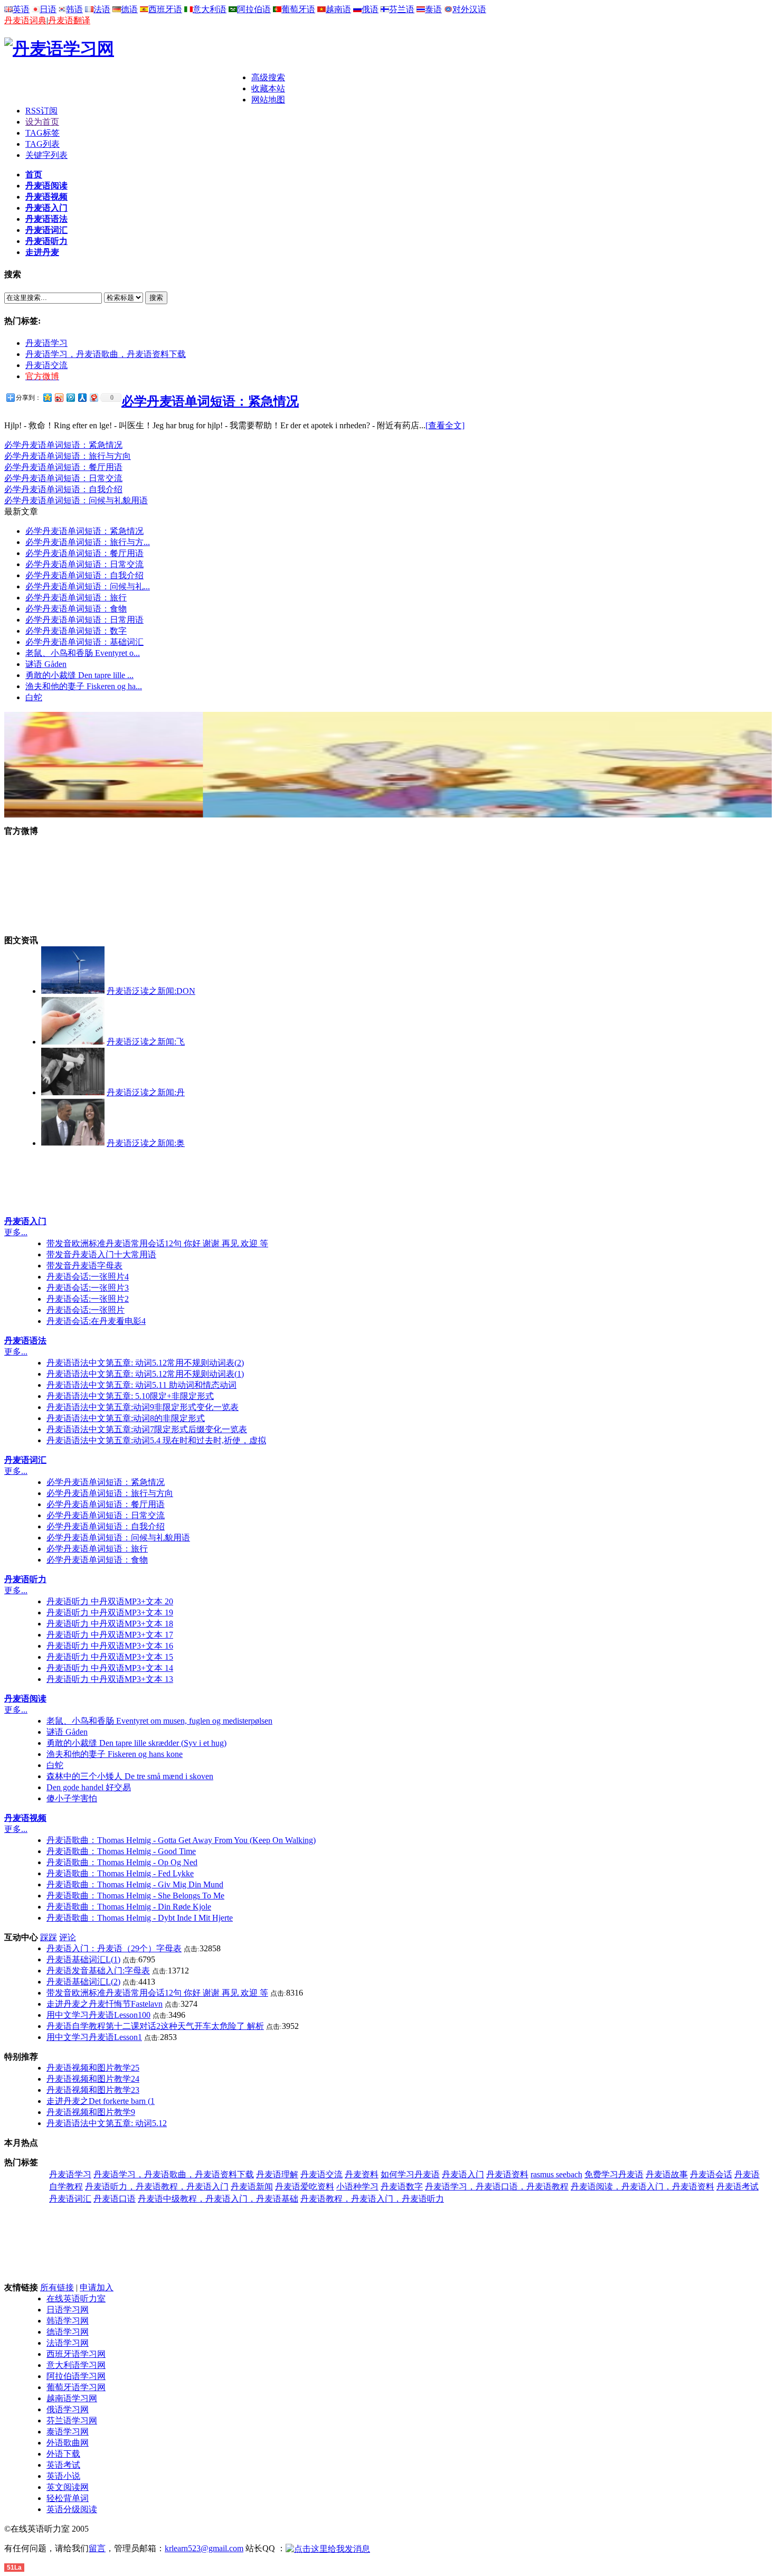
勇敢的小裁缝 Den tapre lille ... (79, 675)
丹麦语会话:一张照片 (86, 1310)
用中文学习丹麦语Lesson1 (94, 2037)
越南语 (338, 9)
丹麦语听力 (46, 241)
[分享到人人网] (82, 397)
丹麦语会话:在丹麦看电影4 (96, 1321)
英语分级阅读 (72, 2509)
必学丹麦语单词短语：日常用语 (84, 620)
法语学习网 (68, 2343)
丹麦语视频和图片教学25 (93, 2068)
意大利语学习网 (76, 2365)
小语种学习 (357, 2187)
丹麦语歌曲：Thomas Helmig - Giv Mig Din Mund (135, 1884)
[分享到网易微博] (93, 397)
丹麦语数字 (402, 2187)
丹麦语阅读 (46, 186)
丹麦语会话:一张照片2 (88, 1299)
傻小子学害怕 (72, 1798)
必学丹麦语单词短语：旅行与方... (88, 542)
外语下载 (63, 2454)
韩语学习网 (68, 2321)
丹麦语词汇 (46, 230)
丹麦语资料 (507, 2174)
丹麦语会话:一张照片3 (88, 1288)
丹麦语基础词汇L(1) (83, 1959)
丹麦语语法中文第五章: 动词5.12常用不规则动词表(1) (145, 1374)
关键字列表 (46, 155)
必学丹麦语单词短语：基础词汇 (84, 642)
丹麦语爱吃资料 (305, 2187)
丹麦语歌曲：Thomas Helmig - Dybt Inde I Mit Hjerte (140, 1918)
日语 (48, 9)
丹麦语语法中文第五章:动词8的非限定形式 (126, 1418)
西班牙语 (165, 9)
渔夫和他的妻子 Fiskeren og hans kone (115, 1754)
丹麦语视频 (46, 197)
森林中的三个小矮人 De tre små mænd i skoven (130, 1776)
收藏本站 (268, 88)
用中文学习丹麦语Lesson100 (98, 2015)
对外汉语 (469, 9)
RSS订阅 (41, 111)
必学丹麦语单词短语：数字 (76, 631)
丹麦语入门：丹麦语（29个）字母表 (114, 1948)
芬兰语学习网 (72, 2420)
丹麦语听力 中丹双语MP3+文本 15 (110, 1657)
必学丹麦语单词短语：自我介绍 (63, 489)
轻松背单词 (68, 2498)
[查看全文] (445, 425)
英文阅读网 (68, 2487)
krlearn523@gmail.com (204, 2548)
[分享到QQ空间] (47, 397)
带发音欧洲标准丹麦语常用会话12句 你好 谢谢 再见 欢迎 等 (157, 1243)
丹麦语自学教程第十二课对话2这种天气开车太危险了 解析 (155, 2026)
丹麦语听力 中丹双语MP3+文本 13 (110, 1679)
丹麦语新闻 (252, 2187)
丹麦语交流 (46, 365)
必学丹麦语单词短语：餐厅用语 (63, 467)
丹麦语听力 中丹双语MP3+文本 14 (110, 1668)
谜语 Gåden (46, 664)
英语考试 (63, 2465)
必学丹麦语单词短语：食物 (76, 609)
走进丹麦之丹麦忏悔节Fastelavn (105, 2004)
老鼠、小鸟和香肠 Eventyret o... (83, 653)
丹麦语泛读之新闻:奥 (146, 1143)
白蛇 (34, 697)
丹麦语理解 (277, 2174)
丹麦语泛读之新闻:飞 (146, 1042)
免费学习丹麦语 (614, 2174)
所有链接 (57, 2287)
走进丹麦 (42, 252)
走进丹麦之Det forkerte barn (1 (101, 2101)
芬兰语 (402, 9)
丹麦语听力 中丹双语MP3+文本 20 (110, 1601)
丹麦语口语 (115, 2199)
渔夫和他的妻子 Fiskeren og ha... (84, 686)
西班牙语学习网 (76, 2354)
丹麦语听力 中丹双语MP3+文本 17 (110, 1635)
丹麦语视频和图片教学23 (93, 2090)
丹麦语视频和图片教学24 (93, 2079)
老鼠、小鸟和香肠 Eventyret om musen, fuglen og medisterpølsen (159, 1721)
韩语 (74, 9)
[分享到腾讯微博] (70, 397)
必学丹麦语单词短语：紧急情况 (210, 401)
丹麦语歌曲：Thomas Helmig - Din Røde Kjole (129, 1907)
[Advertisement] (128, 88)
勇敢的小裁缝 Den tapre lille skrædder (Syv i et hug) (136, 1743)
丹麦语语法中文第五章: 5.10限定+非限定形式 (130, 1396)
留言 (97, 2548)
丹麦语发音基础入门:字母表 (98, 1971)
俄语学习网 (68, 2409)
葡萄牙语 (298, 9)
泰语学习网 (68, 2432)
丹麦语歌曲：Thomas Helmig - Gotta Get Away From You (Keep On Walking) (181, 1840)
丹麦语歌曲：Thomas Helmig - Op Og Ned (122, 1862)
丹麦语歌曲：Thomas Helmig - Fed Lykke (120, 1873)
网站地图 (268, 100)
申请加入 (97, 2287)
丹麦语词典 (25, 20)
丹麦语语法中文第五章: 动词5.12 (107, 2123)
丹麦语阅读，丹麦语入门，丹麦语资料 (642, 2187)
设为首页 (42, 122)
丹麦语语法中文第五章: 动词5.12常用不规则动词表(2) (145, 1363)
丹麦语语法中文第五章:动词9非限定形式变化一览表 (143, 1407)
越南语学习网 (72, 2398)
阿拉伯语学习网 (76, 2376)
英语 (21, 9)
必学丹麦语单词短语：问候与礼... (88, 586)
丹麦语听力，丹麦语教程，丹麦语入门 (157, 2187)
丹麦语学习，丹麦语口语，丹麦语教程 (497, 2187)
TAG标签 (42, 133)
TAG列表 (42, 144)
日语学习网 (68, 2310)
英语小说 (63, 2476)
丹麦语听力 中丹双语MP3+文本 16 (110, 1646)
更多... (16, 1232)
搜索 (156, 298)
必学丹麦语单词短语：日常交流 (63, 478)
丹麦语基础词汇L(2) (83, 1982)
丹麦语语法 (46, 219)
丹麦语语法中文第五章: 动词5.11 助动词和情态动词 (141, 1385)
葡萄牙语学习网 (76, 2387)
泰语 (433, 9)
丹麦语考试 (737, 2187)
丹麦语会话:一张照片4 (88, 1277)
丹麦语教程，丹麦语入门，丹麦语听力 (372, 2199)
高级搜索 (268, 77)
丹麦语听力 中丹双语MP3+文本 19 (110, 1613)
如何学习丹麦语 (410, 2174)
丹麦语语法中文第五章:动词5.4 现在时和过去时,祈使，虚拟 (156, 1440)
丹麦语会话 (711, 2174)
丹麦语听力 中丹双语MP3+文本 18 (110, 1624)
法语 (102, 9)
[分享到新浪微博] (59, 397)
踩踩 (49, 1937)
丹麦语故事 (667, 2174)
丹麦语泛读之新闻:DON (151, 991)
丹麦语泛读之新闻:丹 (146, 1092)
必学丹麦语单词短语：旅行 (76, 598)
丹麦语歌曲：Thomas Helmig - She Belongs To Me (135, 1896)
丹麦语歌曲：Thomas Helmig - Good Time (121, 1851)
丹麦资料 (362, 2174)
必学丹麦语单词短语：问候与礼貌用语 (76, 500)
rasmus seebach (556, 2174)
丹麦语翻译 (69, 20)
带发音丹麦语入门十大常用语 (101, 1254)
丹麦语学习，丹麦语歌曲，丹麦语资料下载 (106, 354)
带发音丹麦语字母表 (84, 1266)
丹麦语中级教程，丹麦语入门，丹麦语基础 (218, 2199)
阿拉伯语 (254, 9)
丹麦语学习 (46, 343)
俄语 (370, 9)
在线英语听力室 (76, 2298)
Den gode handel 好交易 (89, 1787)
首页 (34, 175)
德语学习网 (68, 2332)
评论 (68, 1937)
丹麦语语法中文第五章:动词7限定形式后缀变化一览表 (147, 1429)
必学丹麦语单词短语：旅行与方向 (68, 456)
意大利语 (210, 9)
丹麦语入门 (46, 208)
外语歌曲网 (68, 2443)
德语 (129, 9)
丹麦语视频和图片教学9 (91, 2112)
